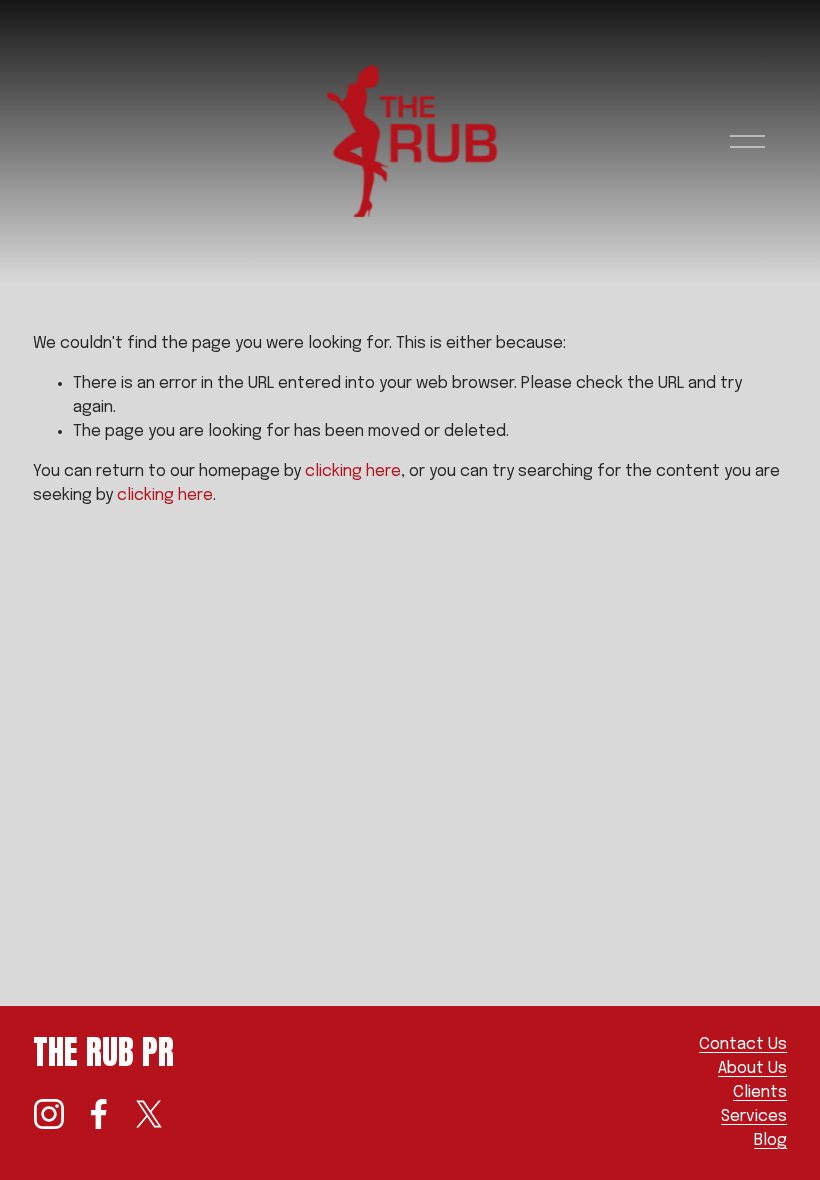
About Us (752, 1068)
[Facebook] (99, 1114)
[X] (149, 1114)
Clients (760, 1092)
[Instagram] (49, 1114)
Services (754, 1116)
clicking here (353, 471)
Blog (770, 1140)
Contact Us (743, 1044)
